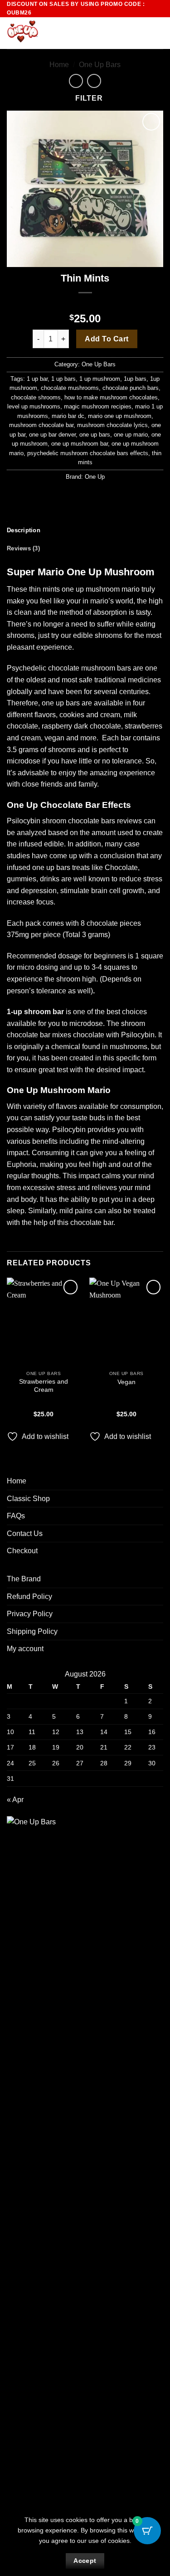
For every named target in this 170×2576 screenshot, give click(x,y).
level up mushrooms (34, 406)
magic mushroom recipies (98, 406)
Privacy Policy (30, 1614)
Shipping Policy (32, 1631)
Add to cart (107, 339)
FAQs (16, 1516)
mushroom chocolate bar (41, 425)
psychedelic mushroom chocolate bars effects (88, 453)
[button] (141, 33)
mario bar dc (68, 416)
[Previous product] (94, 81)
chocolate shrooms (36, 397)
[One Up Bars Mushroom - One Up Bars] (53, 33)
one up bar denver (52, 435)
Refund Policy (29, 1597)
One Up (95, 477)
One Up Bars (100, 65)
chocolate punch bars (131, 388)
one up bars (95, 435)
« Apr (15, 1800)
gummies (22, 879)
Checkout (22, 1551)
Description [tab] (24, 530)
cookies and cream (90, 715)
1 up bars (63, 379)
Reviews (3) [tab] (23, 548)
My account (25, 1649)
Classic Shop (28, 1499)
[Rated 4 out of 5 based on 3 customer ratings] (85, 304)
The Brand (24, 1579)
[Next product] (76, 81)
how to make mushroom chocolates (111, 397)
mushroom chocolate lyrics (112, 425)
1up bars (135, 379)
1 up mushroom (100, 379)
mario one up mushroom (120, 416)
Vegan (126, 1382)
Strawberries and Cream (44, 1386)
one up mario (131, 435)
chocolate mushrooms (70, 388)
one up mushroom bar (80, 444)
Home (59, 65)
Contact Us (25, 1533)
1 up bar (37, 379)
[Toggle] (158, 1498)
